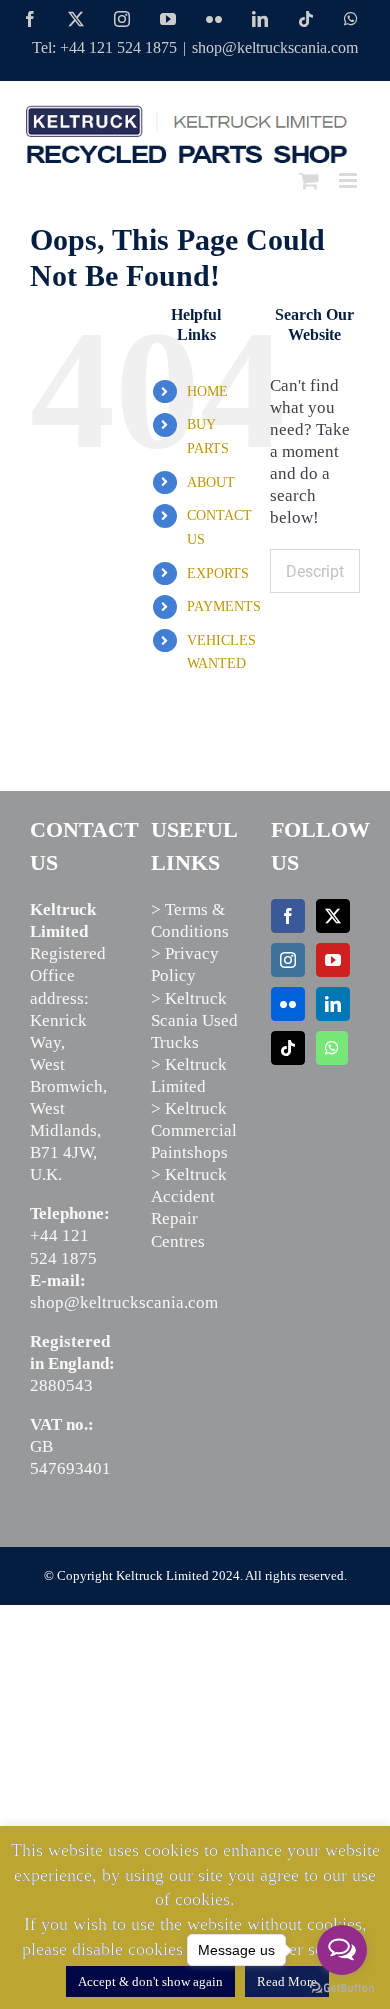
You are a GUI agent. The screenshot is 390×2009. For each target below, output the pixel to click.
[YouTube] (333, 960)
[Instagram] (288, 960)
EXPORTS (218, 573)
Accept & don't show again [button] (150, 1981)
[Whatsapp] (332, 1048)
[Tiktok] (288, 1048)
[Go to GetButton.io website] (342, 1988)
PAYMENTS (224, 606)
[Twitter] (333, 916)
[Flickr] (288, 1004)
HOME (207, 391)
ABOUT (211, 482)
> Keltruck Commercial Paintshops (194, 1130)
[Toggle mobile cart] (309, 180)
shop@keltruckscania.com (275, 47)
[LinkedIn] (333, 1004)
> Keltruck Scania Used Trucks (194, 1020)
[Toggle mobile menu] (349, 180)
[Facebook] (288, 916)
